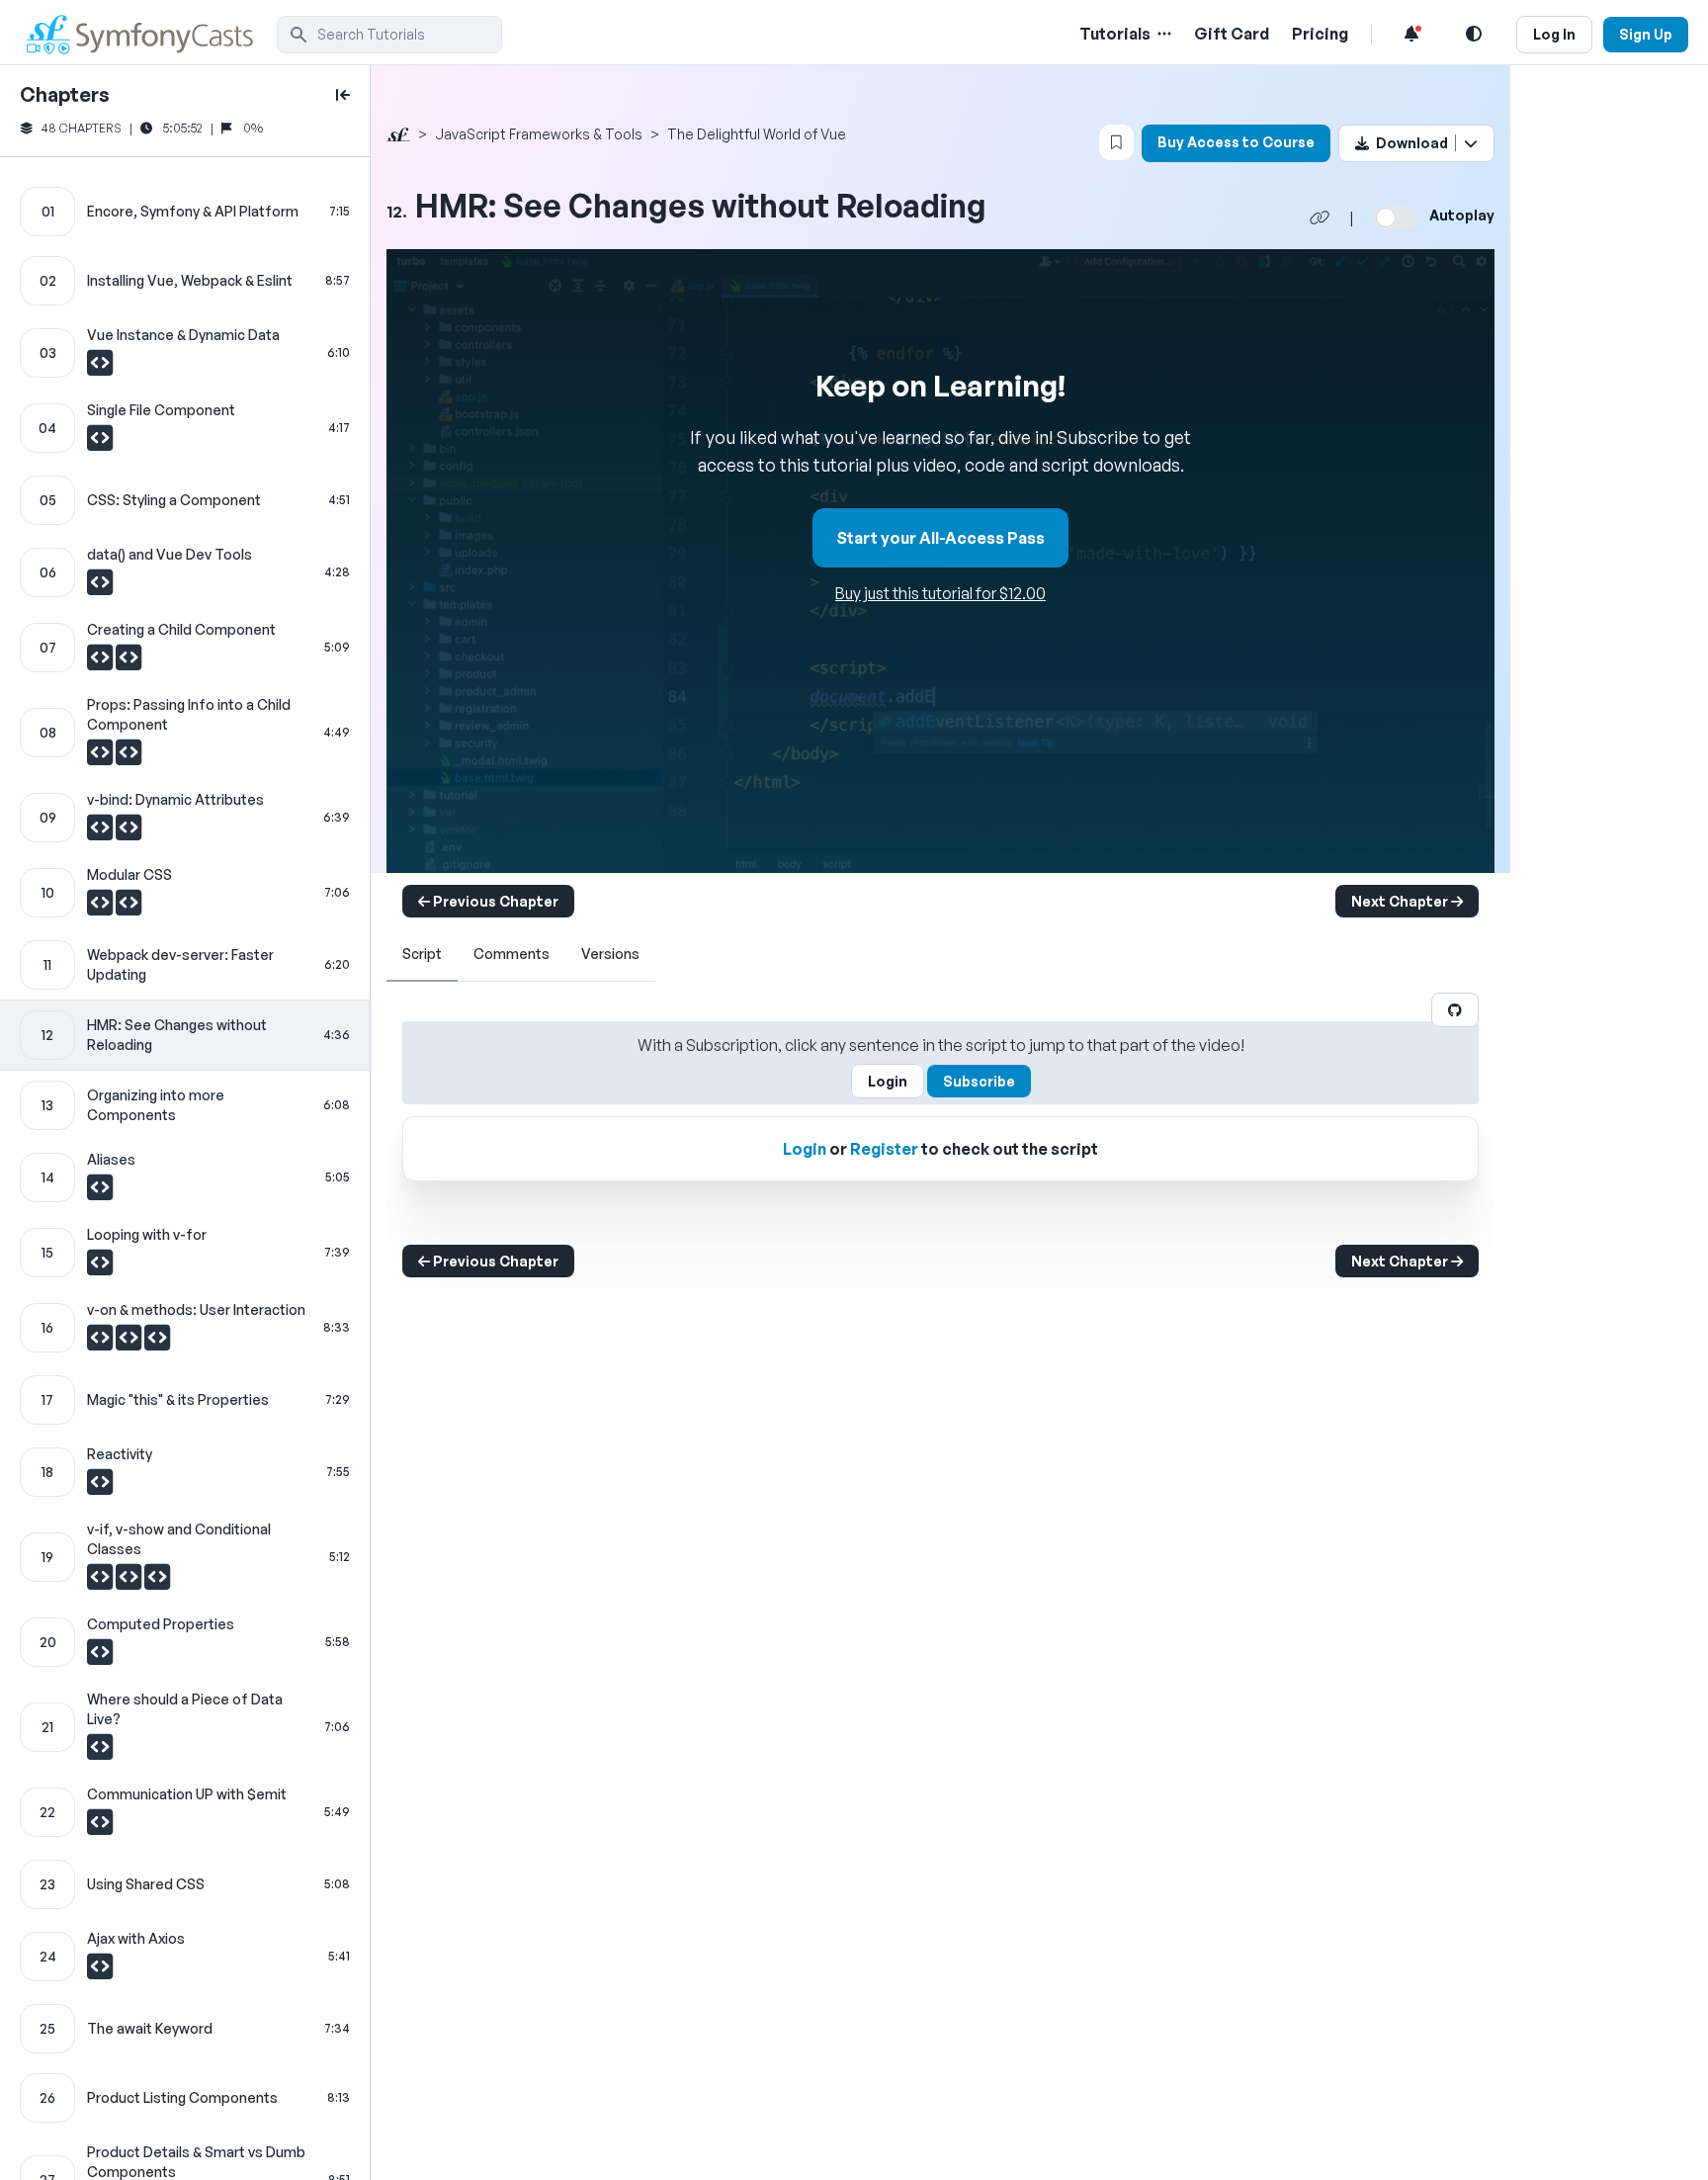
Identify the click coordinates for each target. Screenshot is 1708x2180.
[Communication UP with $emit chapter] (185, 1812)
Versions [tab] (610, 954)
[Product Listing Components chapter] (185, 2098)
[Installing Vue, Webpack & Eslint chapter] (185, 281)
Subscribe (979, 1081)
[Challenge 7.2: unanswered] (128, 662)
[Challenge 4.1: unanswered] (100, 443)
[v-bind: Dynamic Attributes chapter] (185, 818)
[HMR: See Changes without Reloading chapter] (185, 1035)
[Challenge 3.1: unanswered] (100, 368)
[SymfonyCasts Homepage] (148, 34)
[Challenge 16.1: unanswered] (101, 1343)
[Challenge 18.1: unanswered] (100, 1487)
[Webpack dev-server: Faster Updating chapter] (185, 965)
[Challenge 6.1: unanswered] (100, 587)
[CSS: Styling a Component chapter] (185, 500)
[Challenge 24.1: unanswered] (100, 1971)
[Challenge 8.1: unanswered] (101, 757)
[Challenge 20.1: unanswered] (100, 1657)
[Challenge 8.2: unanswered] (128, 757)
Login (888, 1081)
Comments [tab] (512, 954)
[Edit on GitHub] (1455, 1010)
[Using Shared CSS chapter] (185, 1884)
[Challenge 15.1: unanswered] (100, 1267)
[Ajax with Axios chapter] (185, 1957)
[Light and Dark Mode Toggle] (1474, 34)
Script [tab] (422, 954)
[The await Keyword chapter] (185, 2029)
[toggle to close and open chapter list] (343, 95)
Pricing (1320, 34)
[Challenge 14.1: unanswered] (100, 1192)
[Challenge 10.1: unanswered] (101, 908)
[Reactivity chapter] (185, 1472)
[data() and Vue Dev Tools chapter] (185, 572)
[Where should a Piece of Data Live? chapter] (185, 1727)
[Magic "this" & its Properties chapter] (185, 1400)
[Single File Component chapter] (185, 428)
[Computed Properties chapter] (185, 1642)
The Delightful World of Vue (757, 134)
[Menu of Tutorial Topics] (1162, 34)
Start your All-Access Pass (940, 538)
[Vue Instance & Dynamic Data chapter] (185, 353)
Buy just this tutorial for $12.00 (940, 593)
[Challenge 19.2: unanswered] (130, 1582)
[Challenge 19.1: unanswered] (101, 1582)
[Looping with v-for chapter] (185, 1253)
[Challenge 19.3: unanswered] (157, 1582)
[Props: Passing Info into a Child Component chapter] (185, 733)
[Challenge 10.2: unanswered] (128, 908)
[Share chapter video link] (1320, 218)
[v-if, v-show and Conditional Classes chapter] (185, 1557)
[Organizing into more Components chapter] (185, 1105)
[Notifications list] (1411, 34)
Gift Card (1232, 34)
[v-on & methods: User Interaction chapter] (185, 1328)
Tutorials (1115, 34)
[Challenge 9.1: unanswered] (101, 832)
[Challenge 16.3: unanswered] (157, 1343)
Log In (1554, 34)
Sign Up (1646, 34)
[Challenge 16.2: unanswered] (130, 1343)
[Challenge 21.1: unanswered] (100, 1752)
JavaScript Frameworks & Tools (539, 134)
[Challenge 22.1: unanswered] (100, 1827)
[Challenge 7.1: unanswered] (101, 662)
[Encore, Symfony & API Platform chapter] (185, 212)
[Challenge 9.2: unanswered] (128, 832)
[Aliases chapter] (185, 1177)
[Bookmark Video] (1116, 142)
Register (884, 1149)
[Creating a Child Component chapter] (185, 648)
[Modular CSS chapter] (185, 893)
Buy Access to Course (1236, 142)
